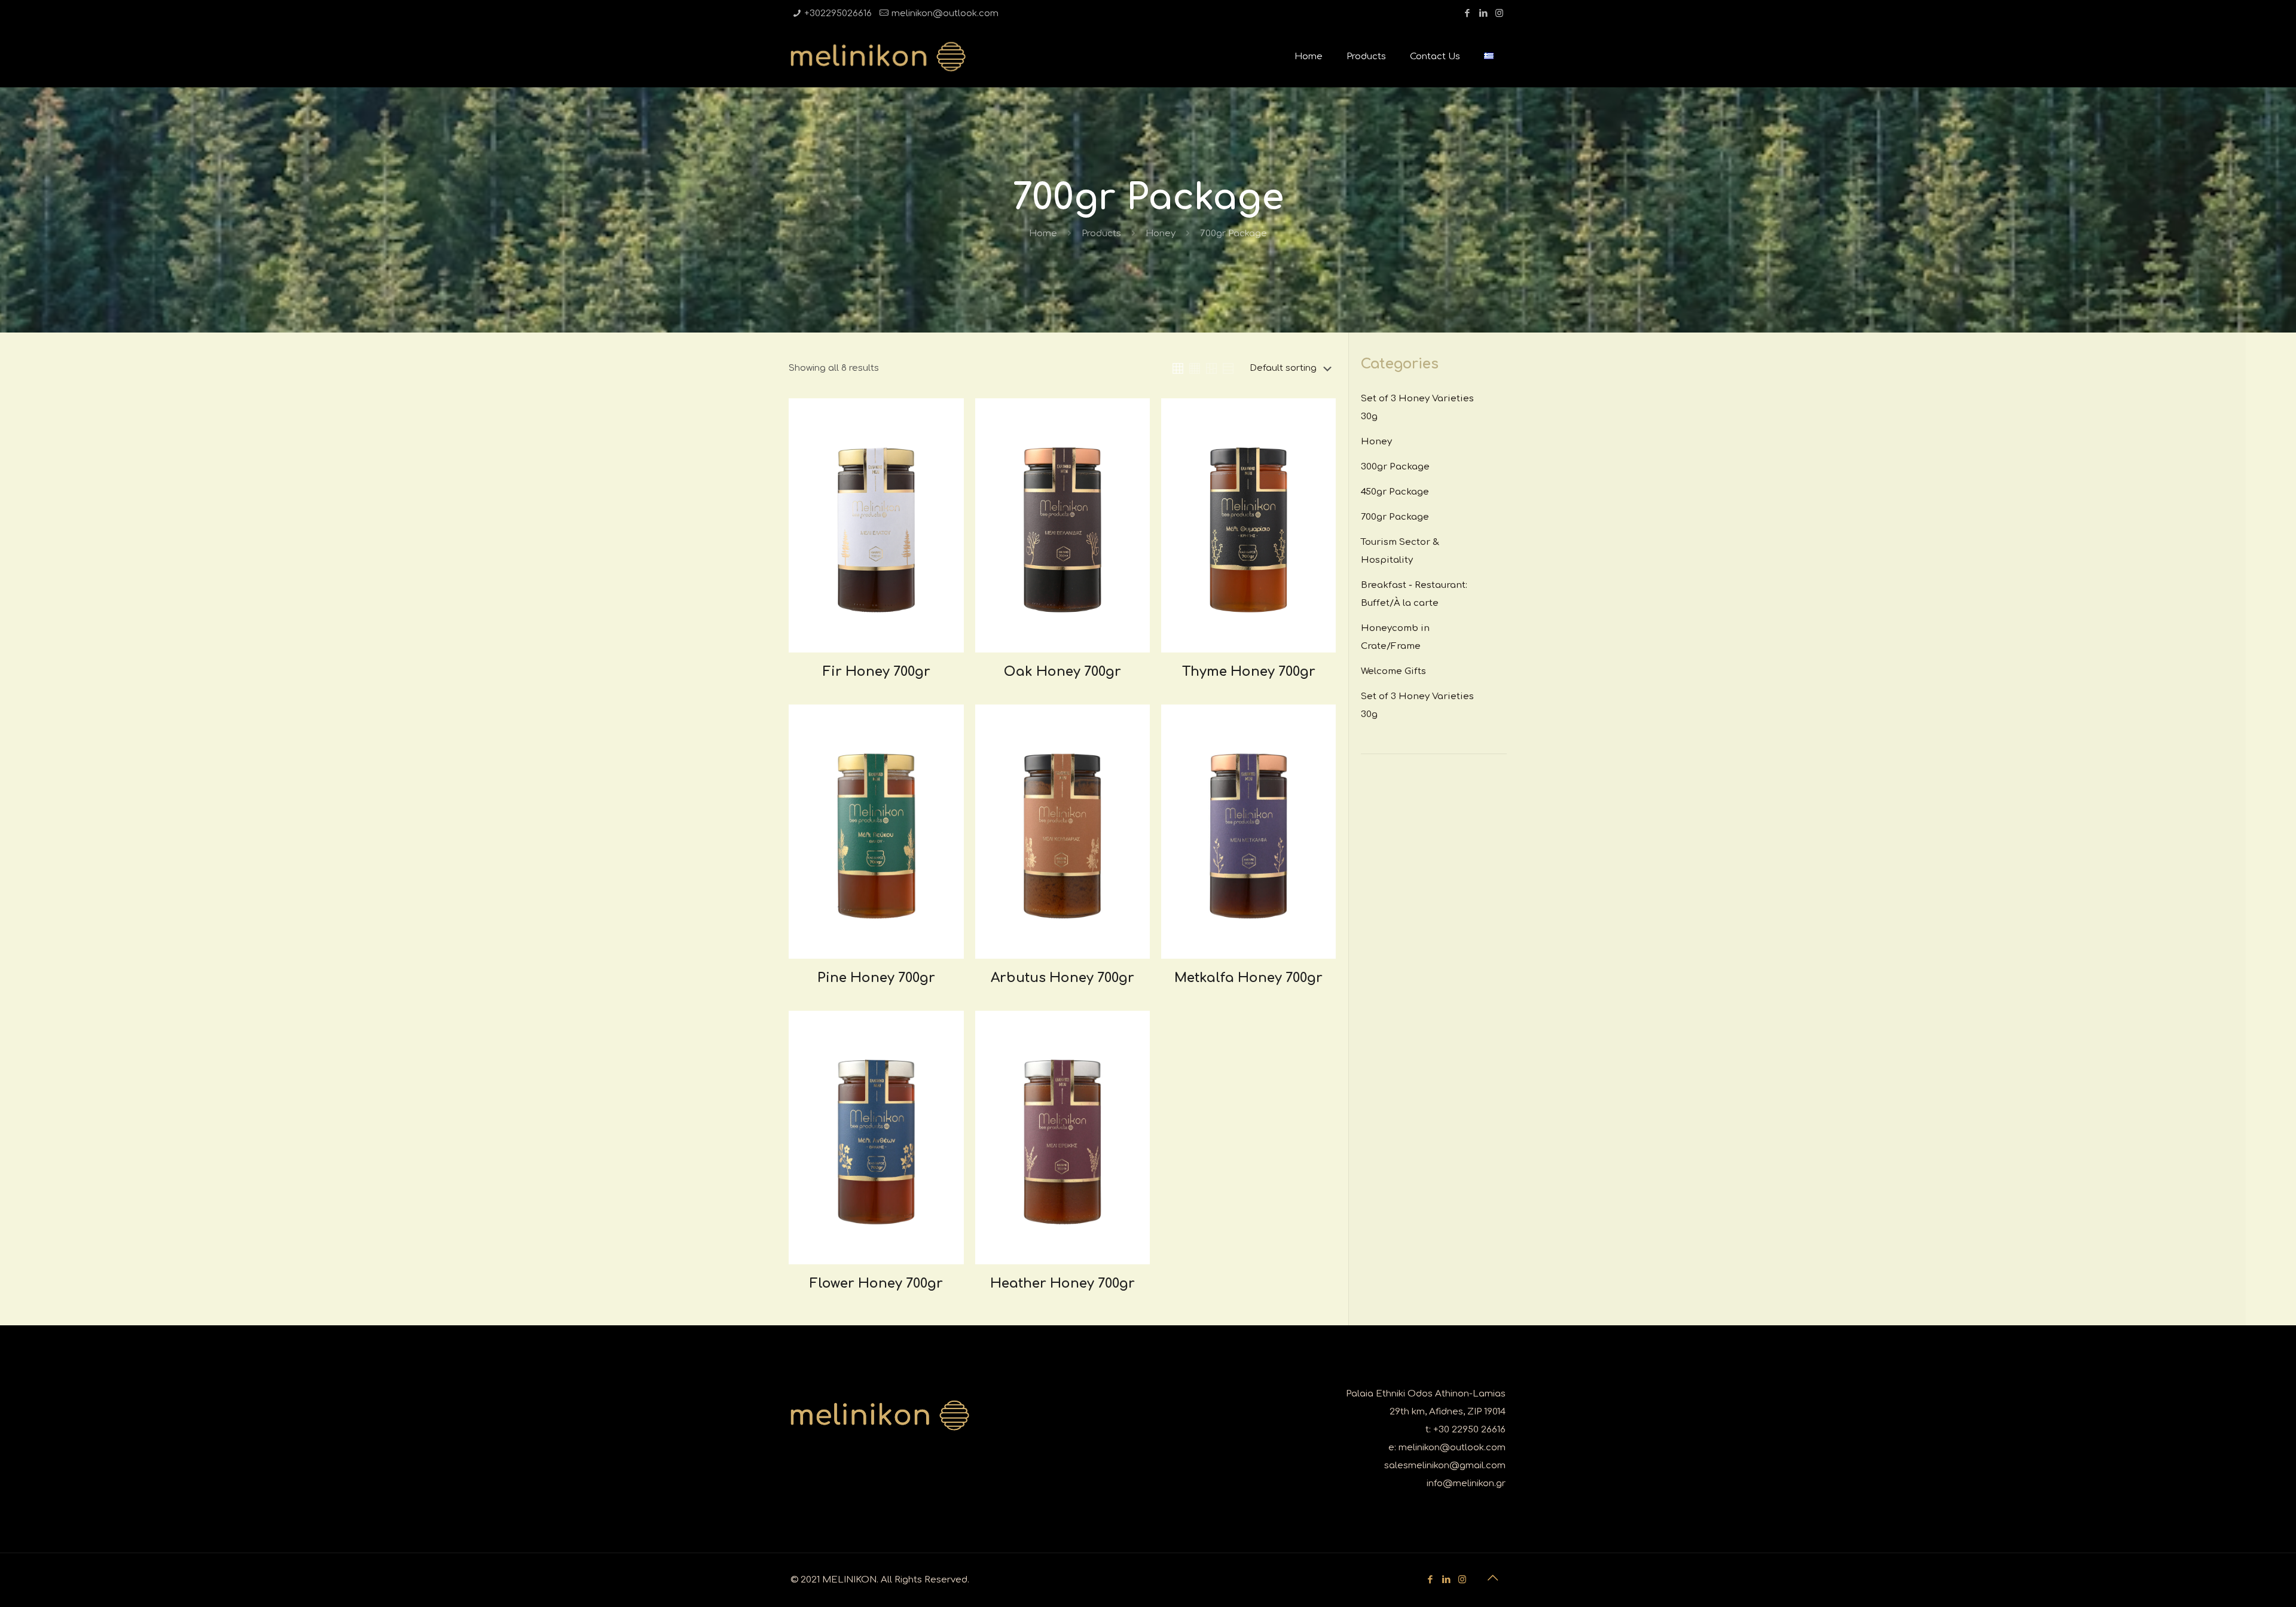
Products (1101, 234)
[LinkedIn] (1483, 13)
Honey (1161, 234)
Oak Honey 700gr (1062, 672)
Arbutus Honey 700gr (1062, 978)
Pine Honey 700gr (876, 978)
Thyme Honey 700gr (1249, 672)
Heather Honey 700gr (1062, 1283)
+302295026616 (838, 13)
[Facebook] (1467, 13)
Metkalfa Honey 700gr (1248, 978)
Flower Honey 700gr (876, 1283)
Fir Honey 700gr (877, 672)
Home (1043, 234)
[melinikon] (878, 57)
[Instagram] (1499, 13)
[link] (1178, 368)
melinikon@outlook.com (945, 13)
